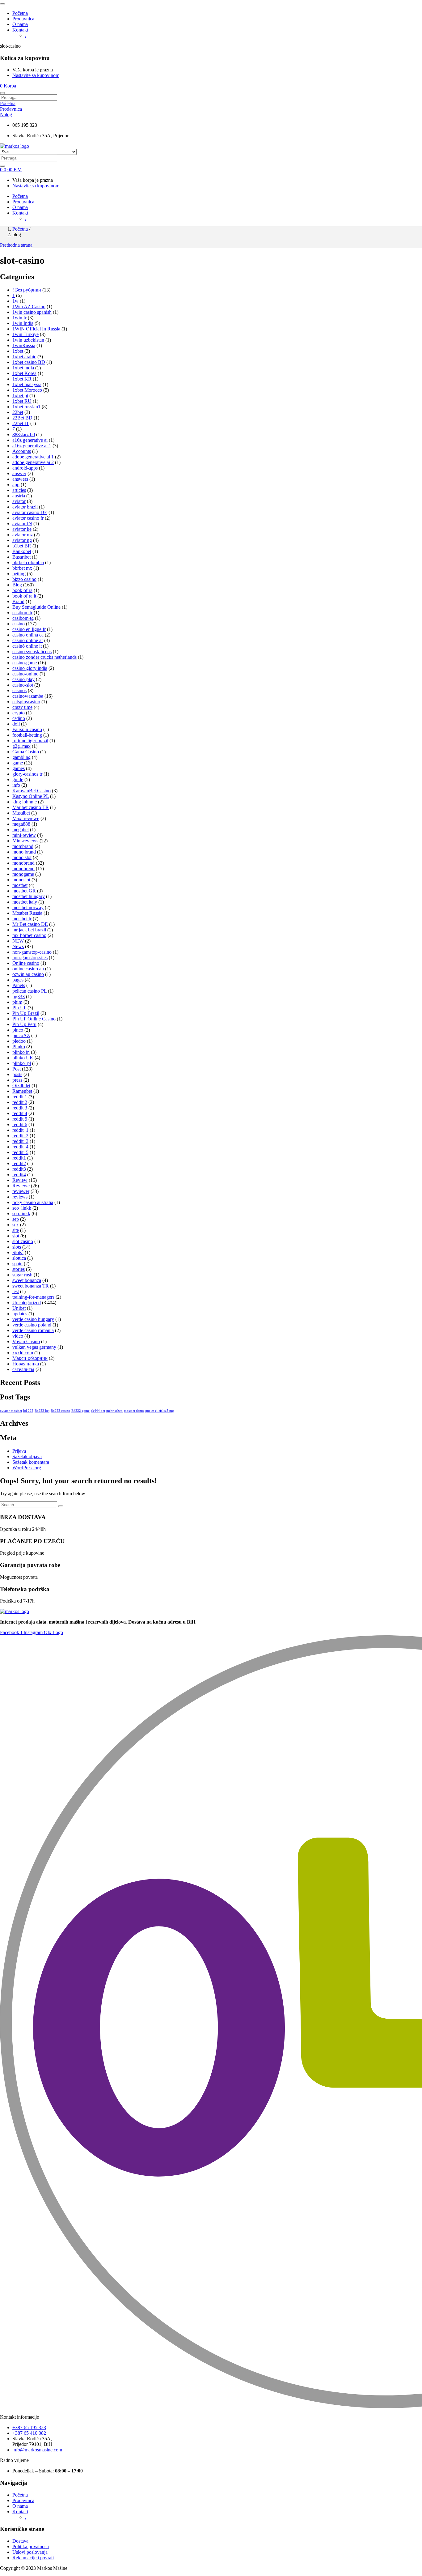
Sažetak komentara (31, 1462)
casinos (19, 690)
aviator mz (23, 535)
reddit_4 (20, 1147)
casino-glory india (30, 668)
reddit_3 (20, 1141)
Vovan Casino (26, 1341)
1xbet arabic (24, 357)
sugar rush (22, 1275)
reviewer (21, 1191)
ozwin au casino (28, 974)
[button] (8, 86)
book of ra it (24, 596)
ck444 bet (98, 1411)
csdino (19, 718)
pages (18, 980)
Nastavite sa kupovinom (36, 75)
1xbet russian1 (26, 407)
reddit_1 (20, 1130)
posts (17, 1074)
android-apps (25, 468)
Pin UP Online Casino (34, 1019)
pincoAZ (21, 1035)
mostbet (20, 885)
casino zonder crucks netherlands (44, 657)
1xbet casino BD (29, 362)
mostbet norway (28, 907)
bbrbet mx (22, 568)
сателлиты (23, 1369)
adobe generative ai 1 (33, 457)
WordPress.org (27, 1468)
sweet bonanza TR (31, 1286)
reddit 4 (20, 1113)
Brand (18, 601)
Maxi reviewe (26, 818)
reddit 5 (20, 1119)
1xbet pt (20, 396)
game (18, 763)
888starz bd (24, 434)
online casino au (28, 969)
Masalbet (21, 813)
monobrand (23, 863)
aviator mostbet (11, 1411)
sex (16, 1225)
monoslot (21, 880)
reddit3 (19, 1169)
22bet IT (21, 423)
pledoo (19, 1041)
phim (17, 1002)
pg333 (19, 996)
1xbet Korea (24, 373)
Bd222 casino (60, 1411)
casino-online (25, 674)
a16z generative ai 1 (32, 446)
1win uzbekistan (28, 340)
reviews (20, 1197)
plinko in (21, 1052)
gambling (21, 757)
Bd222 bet (42, 1411)
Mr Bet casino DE (30, 924)
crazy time (22, 707)
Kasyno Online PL (31, 796)
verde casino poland (32, 1325)
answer (19, 473)
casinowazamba (28, 696)
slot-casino (23, 1241)
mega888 (21, 824)
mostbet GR (24, 891)
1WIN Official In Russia (36, 329)
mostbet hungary (29, 896)
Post (17, 1069)
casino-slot (23, 685)
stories (19, 1269)
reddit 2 (20, 1102)
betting (19, 574)
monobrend (23, 869)
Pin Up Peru (24, 1024)
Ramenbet (22, 1091)
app (16, 485)
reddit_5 (20, 1152)
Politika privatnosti (31, 2546)
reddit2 (19, 1163)
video (18, 1336)
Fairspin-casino (27, 729)
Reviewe (21, 1186)
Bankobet (22, 551)
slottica (19, 1258)
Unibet (19, 1308)
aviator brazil (25, 507)
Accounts (22, 451)
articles (19, 490)
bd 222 (28, 1411)
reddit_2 (20, 1136)
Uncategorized (27, 1303)
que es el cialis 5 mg (160, 1411)
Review (20, 1180)
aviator (19, 501)
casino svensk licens (32, 651)
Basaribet (21, 557)
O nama (20, 24)
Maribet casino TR (31, 807)
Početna (20, 13)
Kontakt (20, 30)
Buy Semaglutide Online (36, 607)
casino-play (23, 679)
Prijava (19, 1451)
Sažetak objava (27, 1456)
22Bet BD (22, 418)
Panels (19, 985)
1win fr (19, 318)
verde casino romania (33, 1330)
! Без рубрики (27, 290)
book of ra (22, 590)
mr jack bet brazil (29, 930)
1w (15, 301)
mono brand (24, 852)
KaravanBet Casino (32, 791)
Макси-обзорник (30, 1358)
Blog (17, 585)
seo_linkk (22, 1208)
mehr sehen (114, 1411)
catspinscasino (26, 702)
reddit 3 (20, 1108)
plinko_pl (22, 1063)
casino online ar (28, 640)
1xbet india (23, 368)
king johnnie (25, 802)
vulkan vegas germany (34, 1347)
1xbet (18, 351)
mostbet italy (25, 902)
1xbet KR (22, 379)
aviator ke (22, 529)
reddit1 (19, 1158)
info (16, 785)
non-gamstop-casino (32, 952)
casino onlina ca (28, 635)
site (16, 1230)
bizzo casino (24, 579)
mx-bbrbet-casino (29, 935)
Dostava (20, 2541)
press (17, 1080)
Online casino (26, 963)
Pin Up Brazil (26, 1013)
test (16, 1291)
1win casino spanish (32, 312)
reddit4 (19, 1175)
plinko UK (23, 1058)
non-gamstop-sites (30, 958)
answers (20, 479)
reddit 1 (20, 1097)
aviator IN (22, 524)
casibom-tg (23, 618)
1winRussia (24, 345)
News (18, 946)
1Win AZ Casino (29, 307)
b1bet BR (22, 546)
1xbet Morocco (27, 390)
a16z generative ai (30, 440)
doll (16, 724)
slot (16, 1236)
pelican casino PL (30, 991)
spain (17, 1264)
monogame (23, 874)
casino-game (25, 663)
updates (20, 1314)
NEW (18, 941)
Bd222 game (80, 1411)
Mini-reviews (25, 841)
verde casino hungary (33, 1319)
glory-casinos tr (27, 774)
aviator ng (22, 540)
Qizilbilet (21, 1086)
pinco (18, 1030)
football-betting (27, 735)
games (19, 768)
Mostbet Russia (27, 913)
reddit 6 (20, 1124)
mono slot (22, 857)
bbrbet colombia (28, 562)
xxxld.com (23, 1353)
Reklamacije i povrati (33, 2558)
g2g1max (21, 746)
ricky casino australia (33, 1202)
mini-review (24, 835)
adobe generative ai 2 (33, 462)
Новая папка (26, 1364)
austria (19, 496)
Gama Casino (26, 752)
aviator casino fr (28, 518)
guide (18, 779)
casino (19, 624)
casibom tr (22, 613)
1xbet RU (22, 401)
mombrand (23, 846)
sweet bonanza (27, 1280)
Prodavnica (23, 19)
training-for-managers (33, 1297)
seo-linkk (21, 1213)
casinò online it (27, 646)
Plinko (19, 1047)
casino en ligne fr (29, 629)
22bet (18, 412)
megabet (21, 830)
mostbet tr (22, 919)
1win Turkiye (25, 334)
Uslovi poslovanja (30, 2552)
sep (16, 1219)
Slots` (18, 1252)
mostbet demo (134, 1411)
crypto (19, 713)
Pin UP (19, 1008)
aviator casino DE (30, 512)
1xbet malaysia (27, 384)
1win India (23, 323)
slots (17, 1247)
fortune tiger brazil (30, 741)
